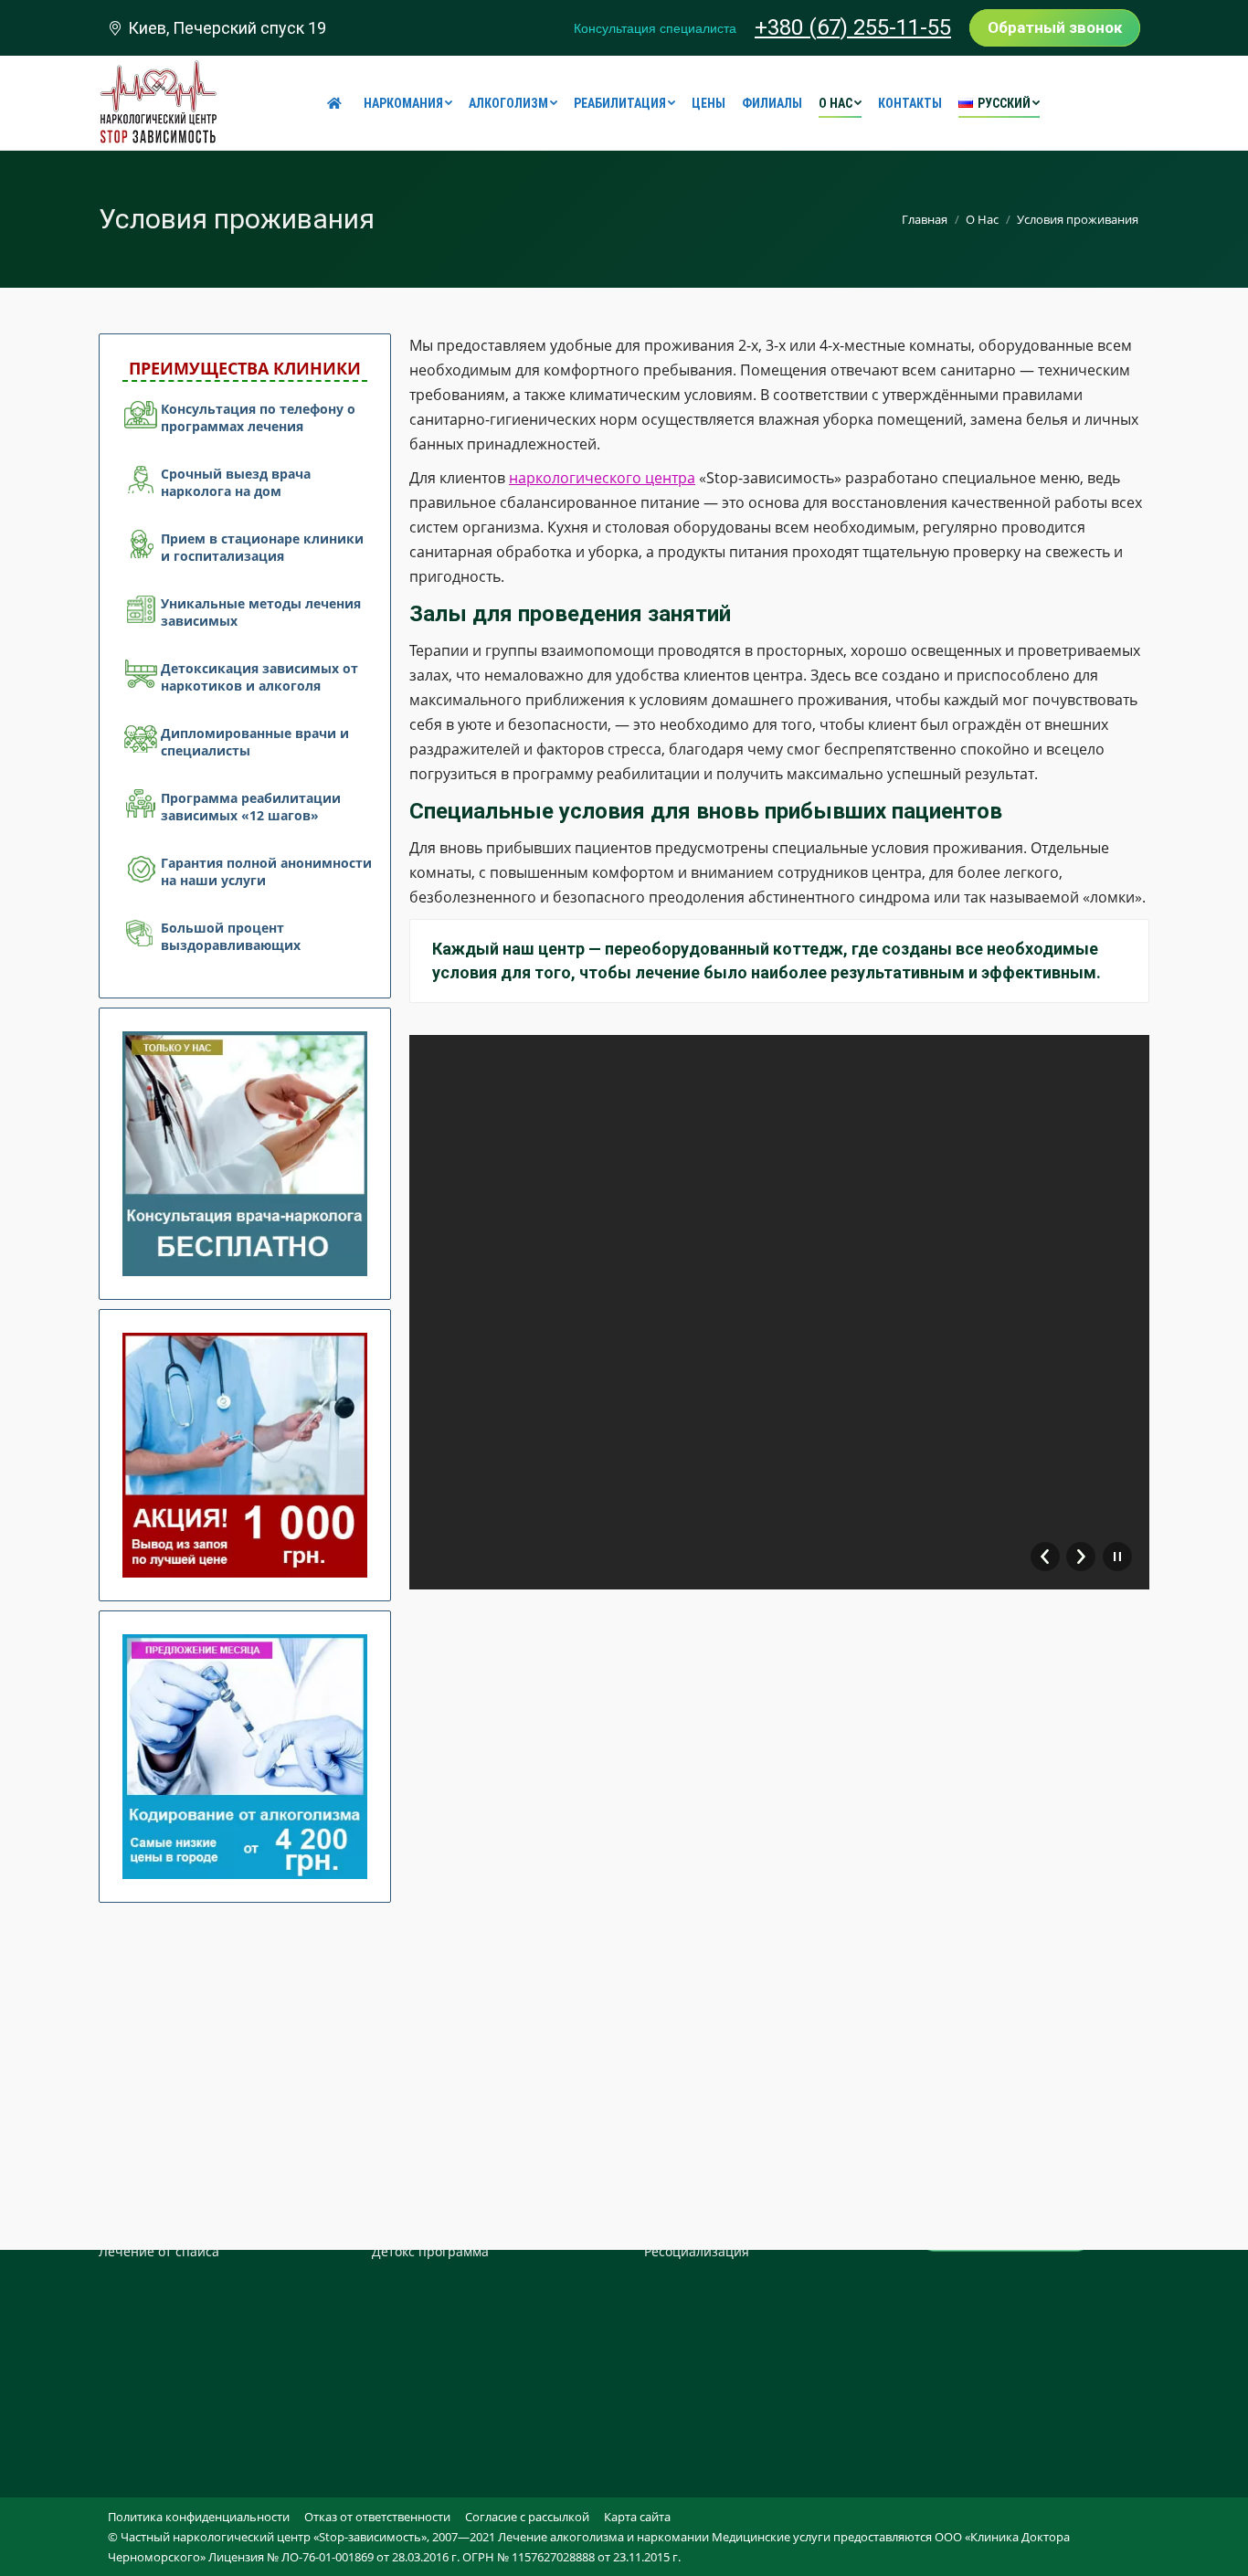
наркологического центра (602, 478)
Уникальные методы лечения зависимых (261, 612)
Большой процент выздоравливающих (231, 936)
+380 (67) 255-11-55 (853, 27)
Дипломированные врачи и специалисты (255, 742)
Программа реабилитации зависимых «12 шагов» (251, 807)
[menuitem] (337, 103)
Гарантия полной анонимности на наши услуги (266, 871)
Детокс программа (430, 2251)
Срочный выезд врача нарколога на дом (236, 482)
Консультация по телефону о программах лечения (258, 417)
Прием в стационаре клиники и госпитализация (262, 547)
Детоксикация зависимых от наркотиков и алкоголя (259, 677)
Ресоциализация (697, 2251)
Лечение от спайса (159, 2251)
